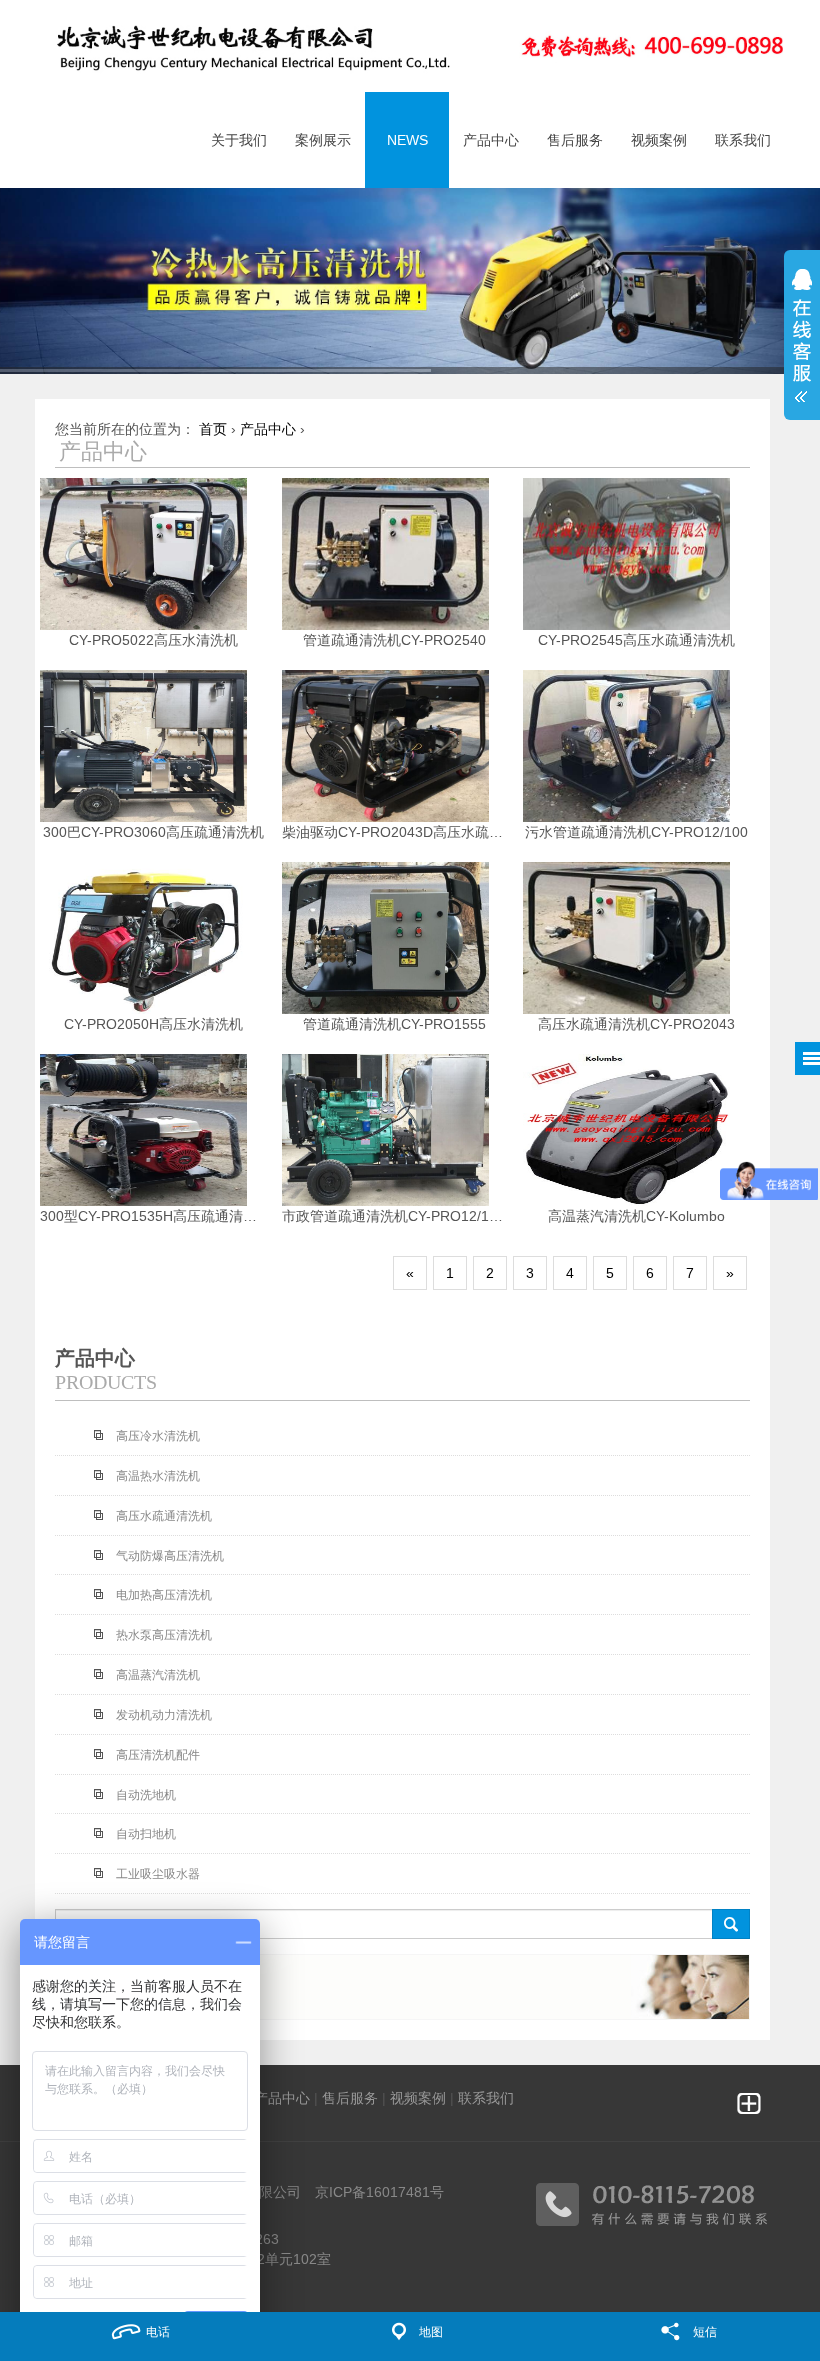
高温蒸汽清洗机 (158, 1675)
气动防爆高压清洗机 (170, 1556)
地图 (431, 2332)
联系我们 (486, 2098)
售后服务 (350, 2098)
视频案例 (418, 2098)
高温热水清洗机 (158, 1476)
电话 (158, 2332)
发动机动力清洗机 (164, 1715)
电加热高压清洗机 (164, 1595)
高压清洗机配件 (158, 1755)
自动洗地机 (146, 1795)
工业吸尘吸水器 (158, 1874)
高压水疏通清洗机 (164, 1516)
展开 (802, 329)
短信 (705, 2332)
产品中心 (268, 429)
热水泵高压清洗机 (164, 1635)
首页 (213, 429)
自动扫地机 (146, 1834)
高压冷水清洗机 (158, 1436)
